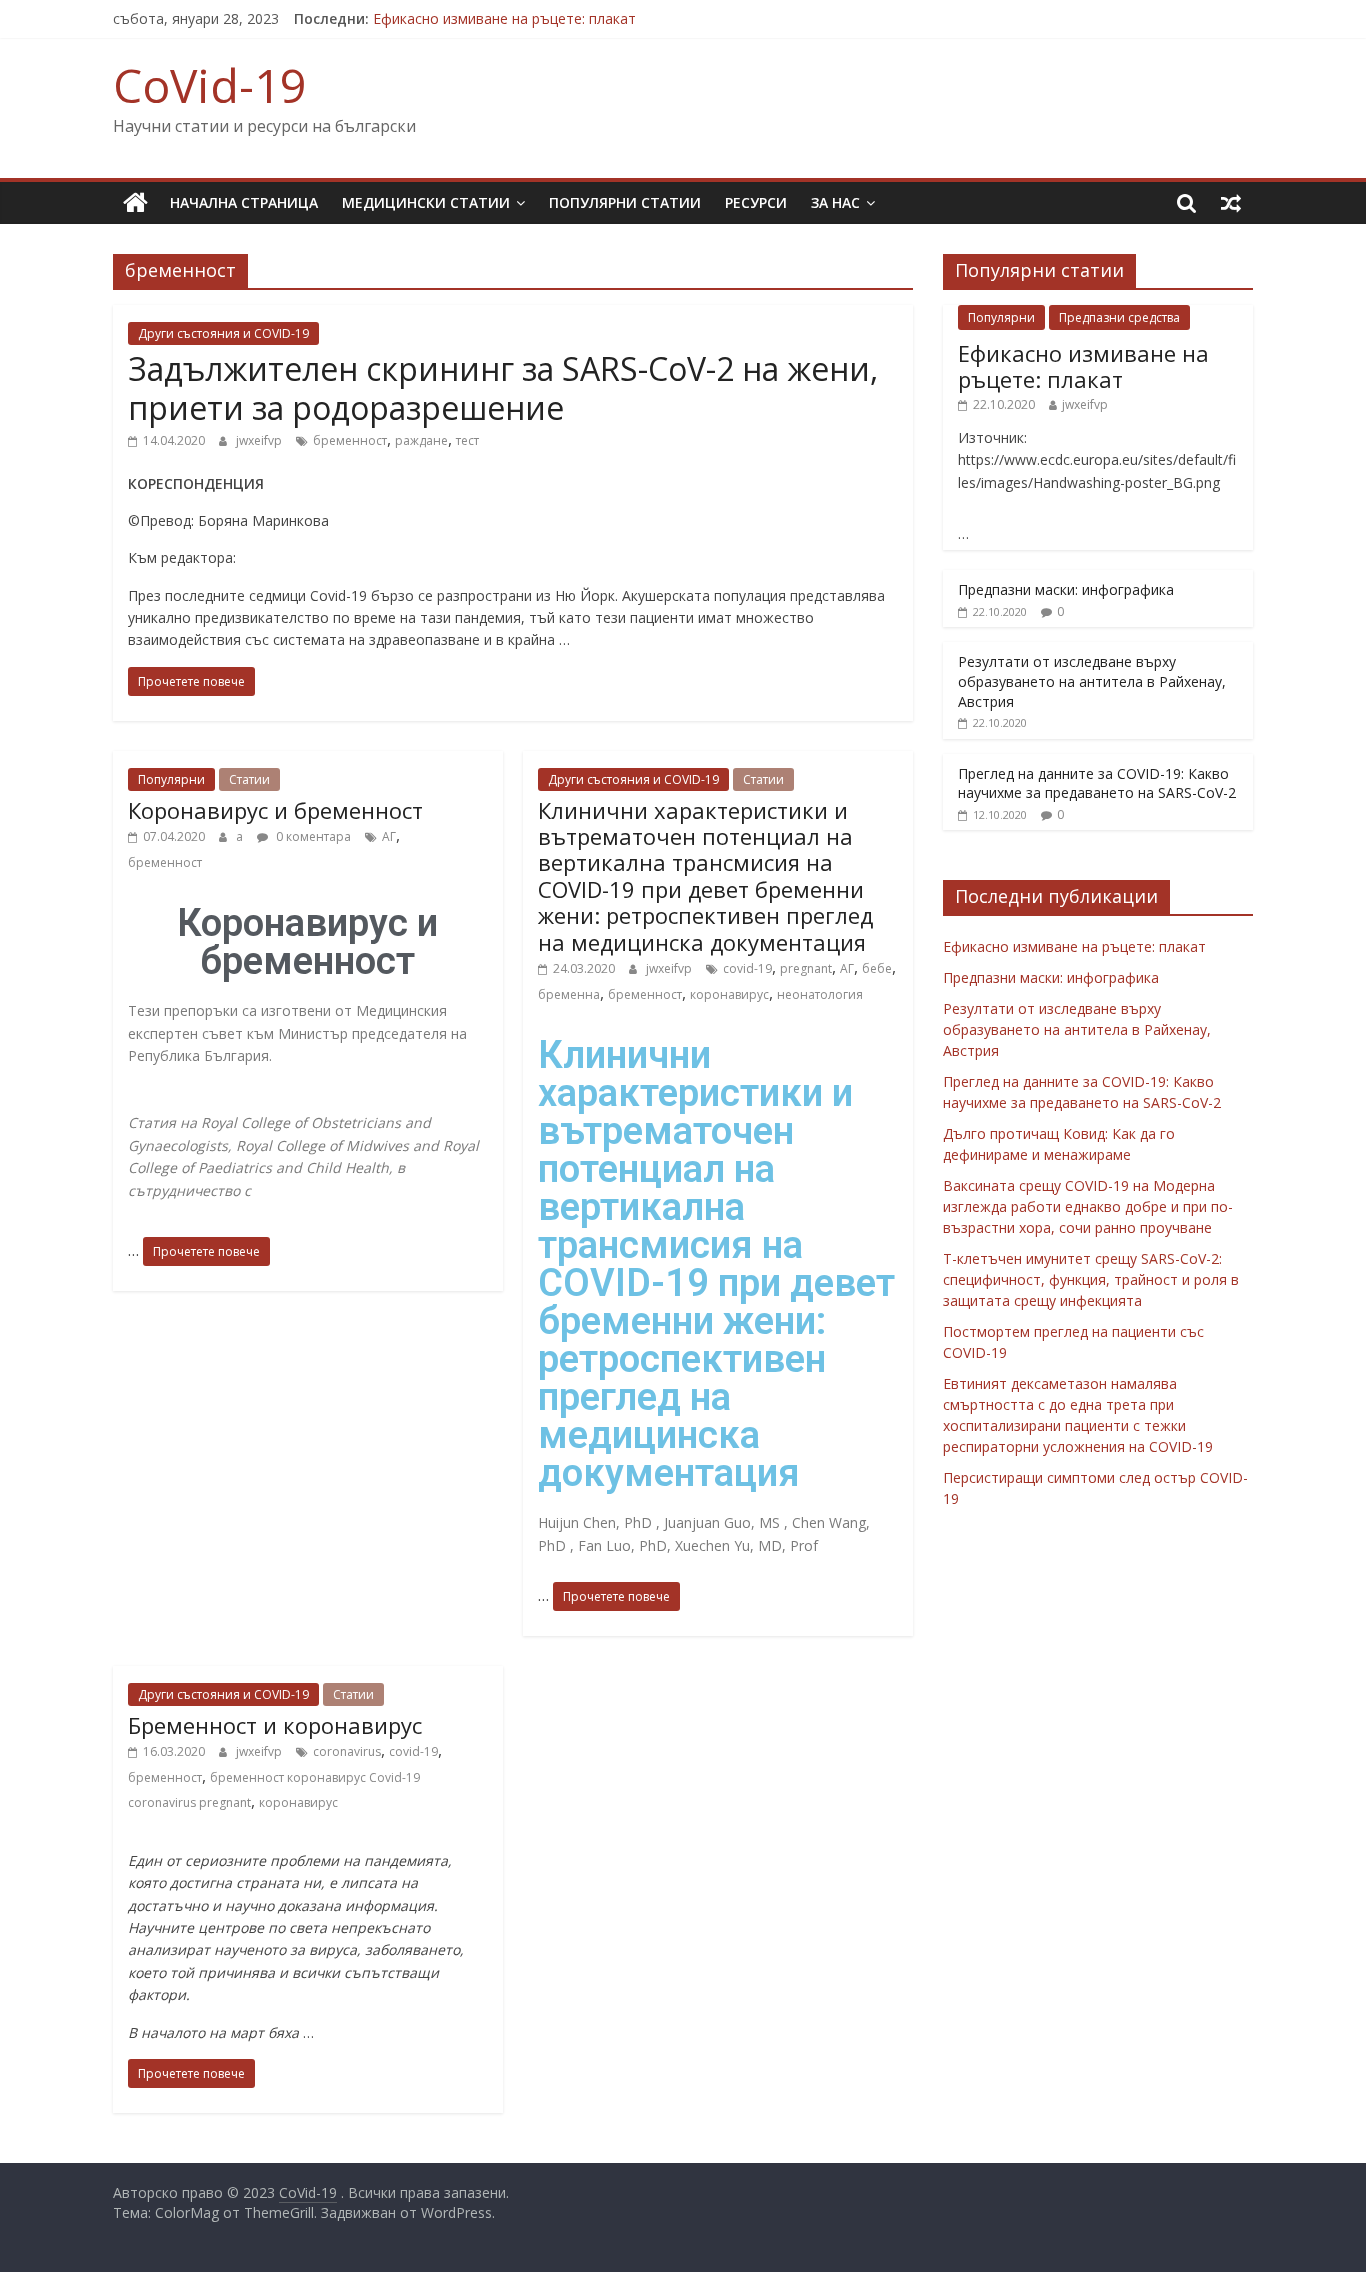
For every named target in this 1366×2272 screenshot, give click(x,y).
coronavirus (347, 1751)
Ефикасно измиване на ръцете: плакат (504, 18)
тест (467, 440)
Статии (249, 779)
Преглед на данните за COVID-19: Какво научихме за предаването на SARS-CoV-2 (1097, 783)
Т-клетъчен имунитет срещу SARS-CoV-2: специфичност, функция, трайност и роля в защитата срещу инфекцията (1091, 1279)
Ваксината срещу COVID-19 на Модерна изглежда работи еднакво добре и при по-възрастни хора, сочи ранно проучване (1088, 1206)
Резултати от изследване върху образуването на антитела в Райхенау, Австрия (1092, 681)
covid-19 (747, 968)
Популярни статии (625, 202)
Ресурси (756, 202)
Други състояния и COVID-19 (223, 333)
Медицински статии (426, 202)
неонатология (820, 994)
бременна (569, 994)
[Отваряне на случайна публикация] (1231, 203)
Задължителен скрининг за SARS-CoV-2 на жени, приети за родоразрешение (503, 387)
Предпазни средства (1119, 317)
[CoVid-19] (135, 203)
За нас (835, 202)
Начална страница (244, 202)
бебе (877, 968)
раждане (421, 440)
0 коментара (312, 836)
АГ (389, 836)
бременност (350, 440)
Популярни (171, 779)
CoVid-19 (209, 85)
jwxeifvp (259, 440)
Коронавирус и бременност (275, 810)
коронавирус (729, 994)
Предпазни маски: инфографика (1066, 589)
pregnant (806, 968)
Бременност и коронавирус (275, 1725)
